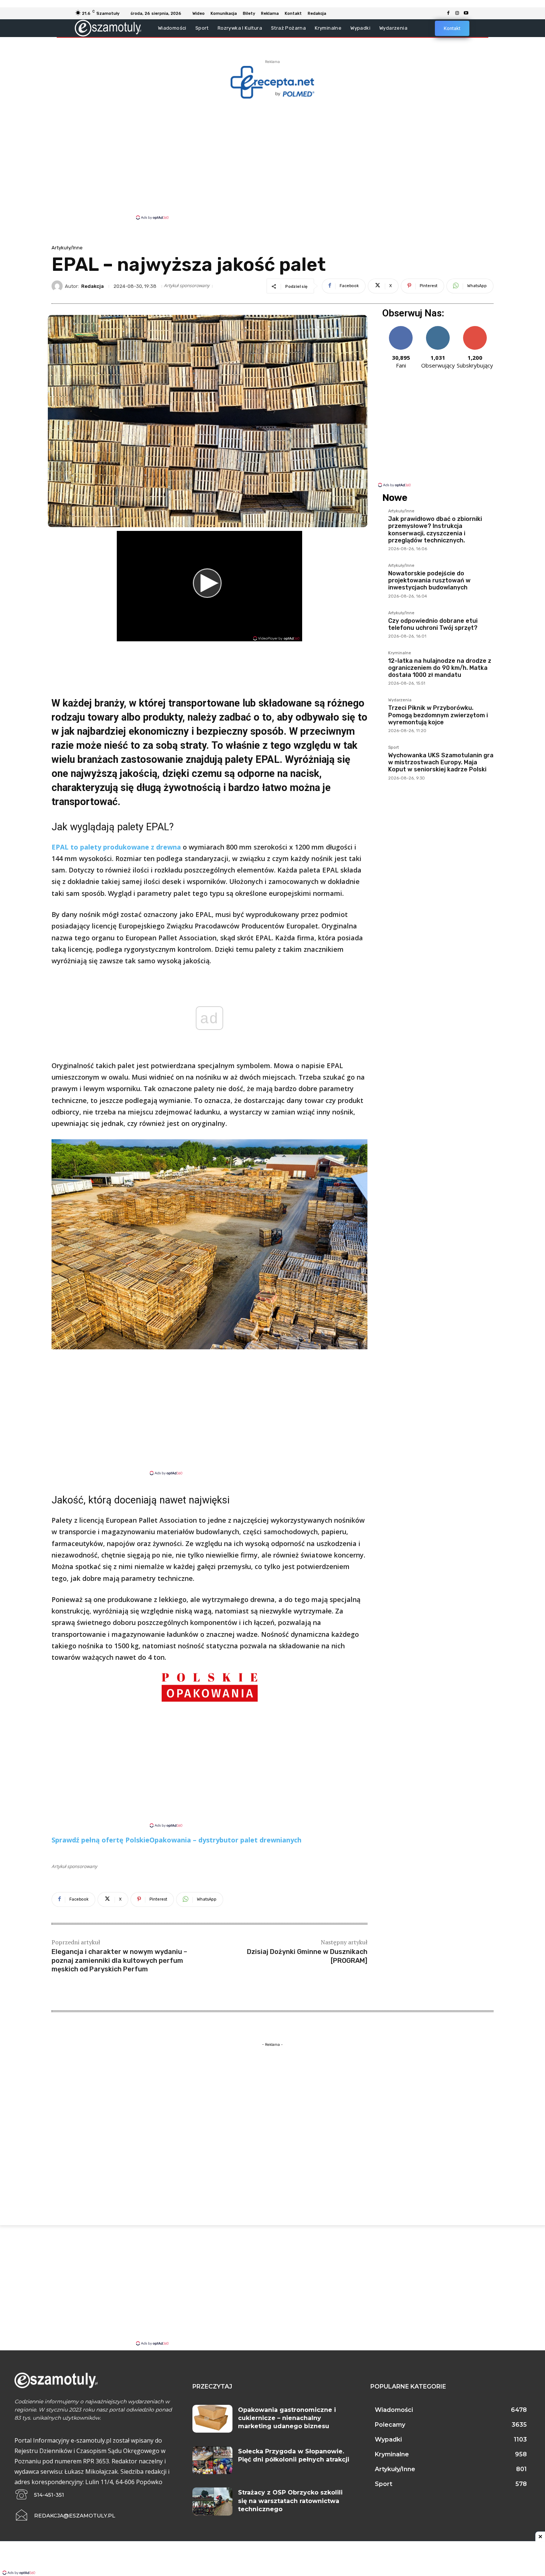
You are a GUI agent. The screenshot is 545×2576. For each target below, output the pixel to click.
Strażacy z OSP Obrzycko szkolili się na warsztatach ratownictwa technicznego (290, 2501)
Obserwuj (438, 329)
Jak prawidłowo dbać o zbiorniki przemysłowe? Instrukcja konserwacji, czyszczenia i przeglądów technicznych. (435, 530)
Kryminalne (400, 653)
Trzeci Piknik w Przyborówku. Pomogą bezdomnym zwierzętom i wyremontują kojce (438, 715)
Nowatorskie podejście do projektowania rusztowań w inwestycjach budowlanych (429, 580)
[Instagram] (457, 13)
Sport (394, 748)
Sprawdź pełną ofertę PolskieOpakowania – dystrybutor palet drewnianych (176, 1840)
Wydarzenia (400, 700)
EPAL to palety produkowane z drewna (116, 847)
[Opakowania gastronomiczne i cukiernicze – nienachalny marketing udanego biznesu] (212, 2419)
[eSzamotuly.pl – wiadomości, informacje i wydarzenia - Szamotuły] (108, 28)
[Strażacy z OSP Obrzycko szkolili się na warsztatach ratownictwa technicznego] (212, 2502)
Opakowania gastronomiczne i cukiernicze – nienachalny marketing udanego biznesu (287, 2418)
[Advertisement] (272, 159)
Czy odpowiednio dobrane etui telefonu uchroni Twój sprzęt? (433, 624)
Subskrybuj (475, 329)
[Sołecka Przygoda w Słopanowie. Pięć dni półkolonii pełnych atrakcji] (212, 2460)
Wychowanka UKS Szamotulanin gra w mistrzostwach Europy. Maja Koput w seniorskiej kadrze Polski (441, 762)
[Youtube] (466, 13)
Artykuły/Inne (67, 248)
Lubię (401, 329)
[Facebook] (448, 13)
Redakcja (93, 286)
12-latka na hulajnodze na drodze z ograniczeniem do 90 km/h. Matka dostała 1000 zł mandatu (440, 668)
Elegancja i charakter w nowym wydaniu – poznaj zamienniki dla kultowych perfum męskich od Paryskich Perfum (119, 1960)
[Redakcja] (58, 286)
